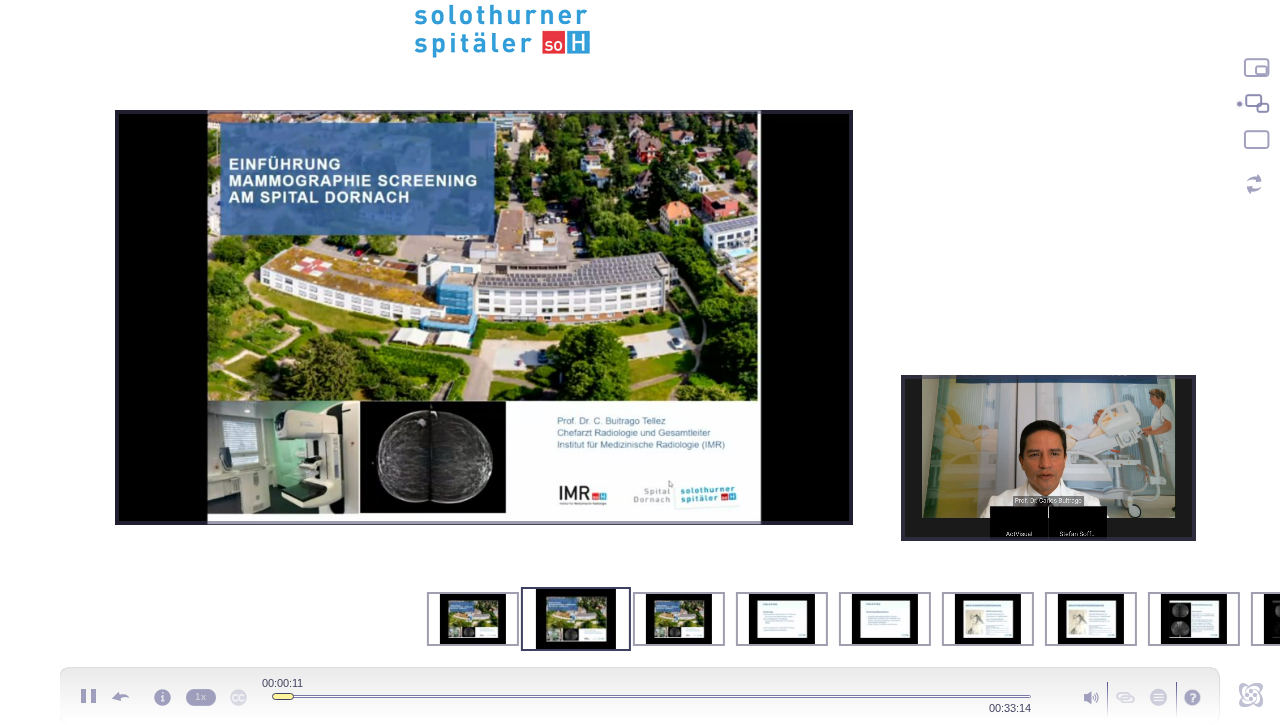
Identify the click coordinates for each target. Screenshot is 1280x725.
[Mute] (1089, 696)
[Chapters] (1158, 696)
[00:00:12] (283, 696)
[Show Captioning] (238, 694)
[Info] (162, 694)
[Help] (1193, 697)
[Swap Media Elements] (1254, 184)
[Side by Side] (1254, 104)
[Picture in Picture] (1254, 68)
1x (200, 696)
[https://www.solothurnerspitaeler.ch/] (640, 30)
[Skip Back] (120, 696)
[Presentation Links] (1126, 696)
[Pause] (88, 696)
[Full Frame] (1254, 140)
